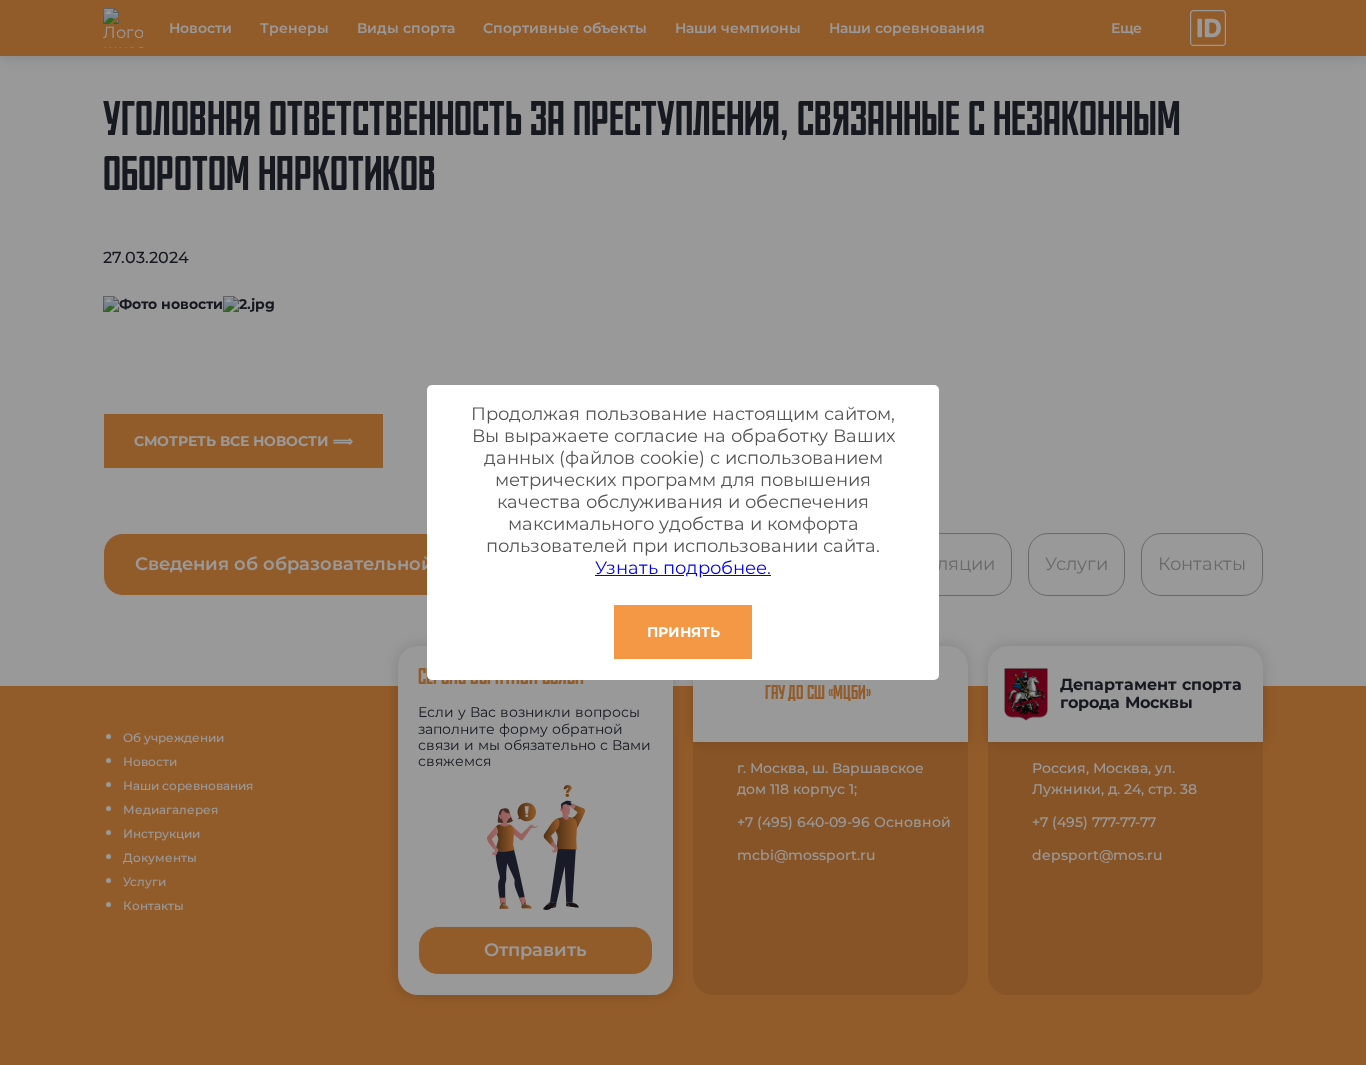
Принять (683, 632)
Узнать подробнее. (683, 568)
